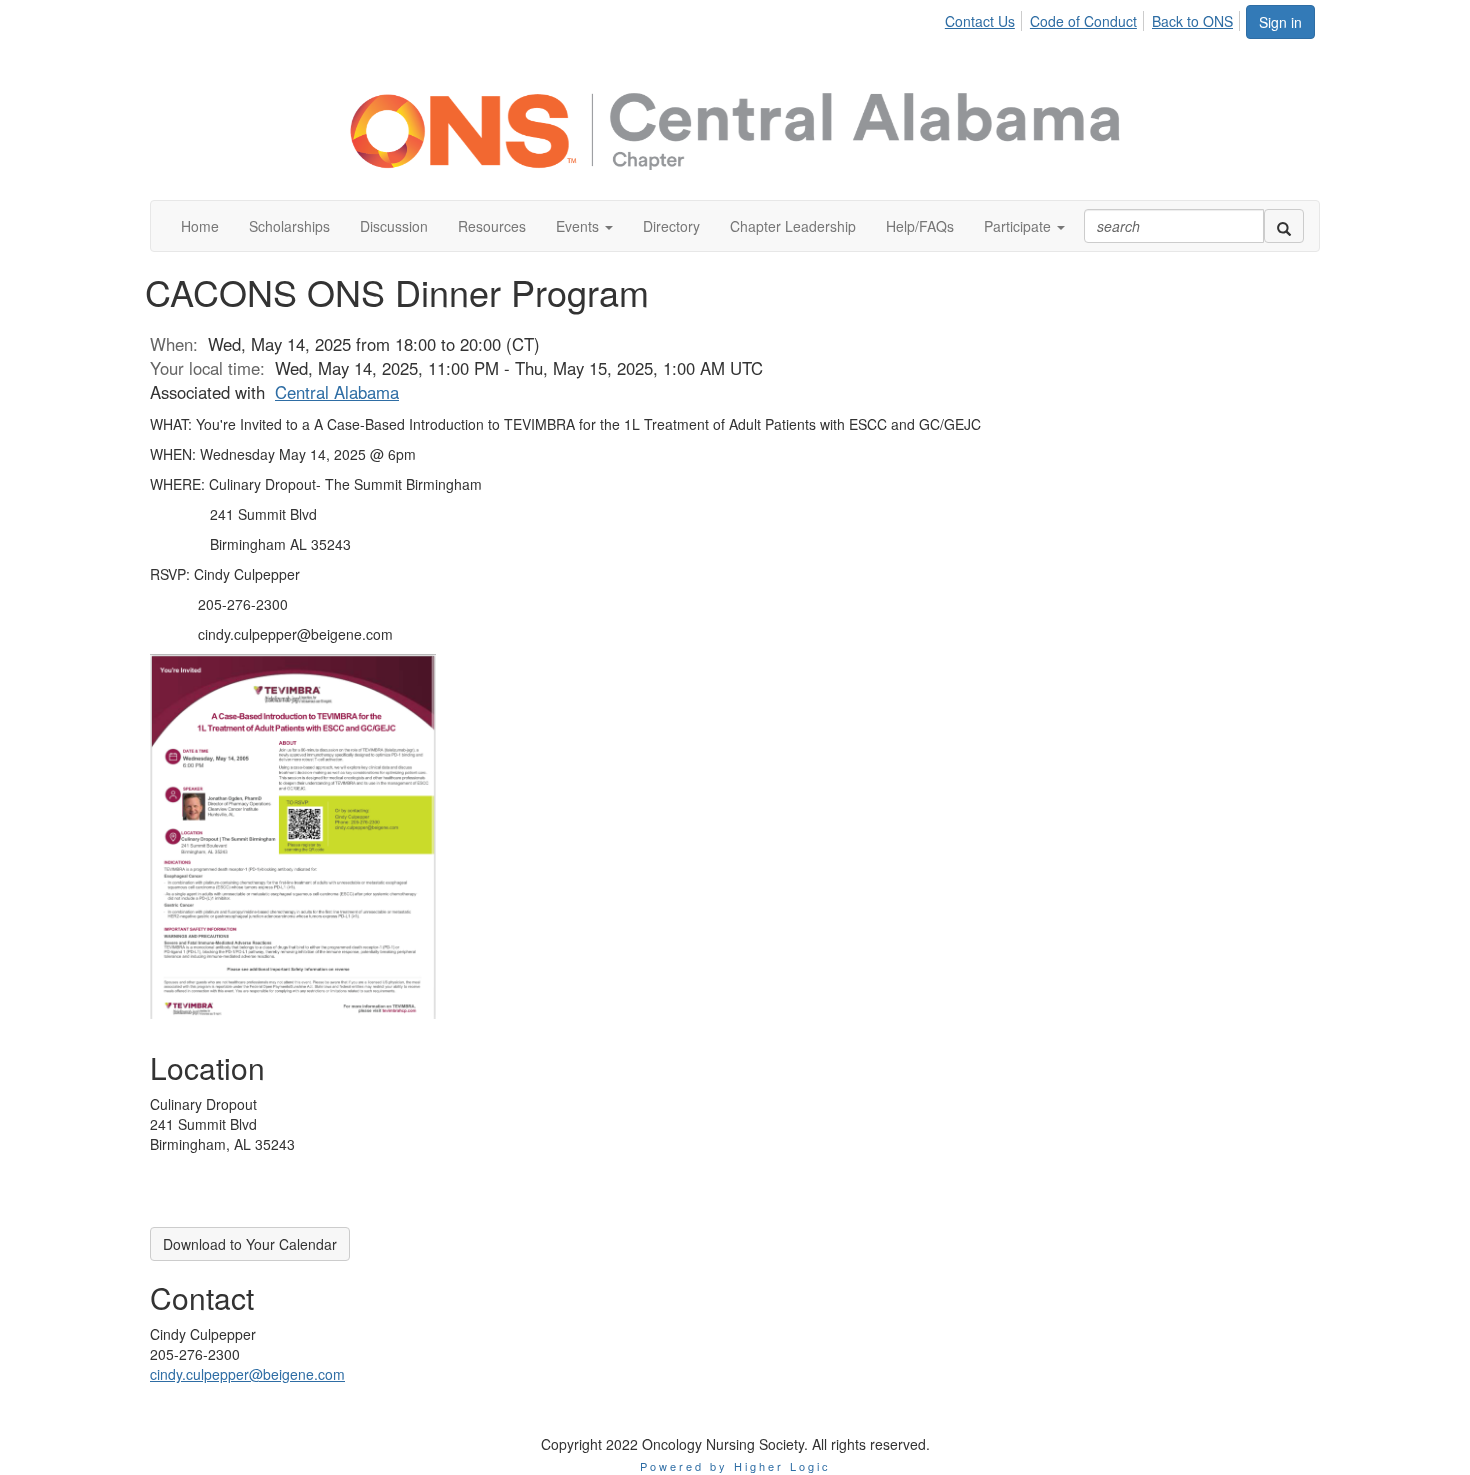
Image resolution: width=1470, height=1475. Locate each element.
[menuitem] (985, 18)
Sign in (1280, 22)
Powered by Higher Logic (735, 1466)
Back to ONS (1192, 21)
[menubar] (1094, 18)
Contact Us (980, 21)
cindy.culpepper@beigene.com (247, 1374)
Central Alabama (337, 392)
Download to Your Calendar (250, 1244)
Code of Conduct (1083, 21)
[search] (1284, 226)
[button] (584, 226)
